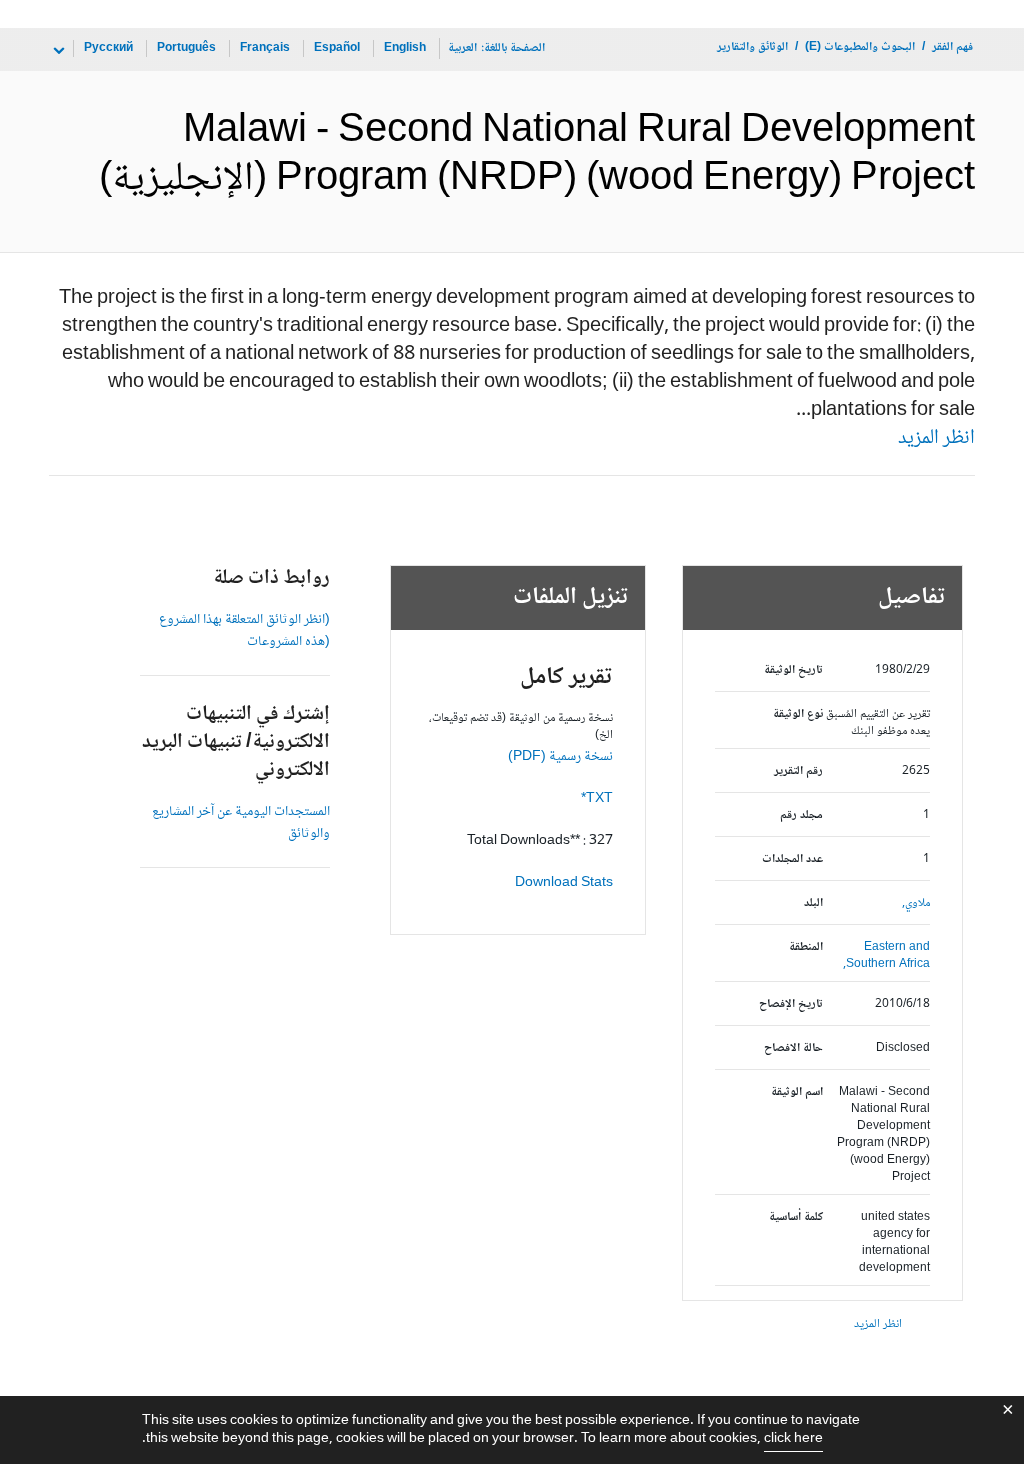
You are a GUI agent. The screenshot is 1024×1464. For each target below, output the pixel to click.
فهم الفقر (952, 47)
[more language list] (57, 51)
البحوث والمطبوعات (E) (860, 47)
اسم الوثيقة (796, 1092)
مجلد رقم (801, 815)
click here (793, 1439)
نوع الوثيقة (797, 714)
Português (186, 48)
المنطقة (805, 947)
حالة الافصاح (793, 1048)
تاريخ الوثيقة (793, 670)
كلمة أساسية (795, 1217)
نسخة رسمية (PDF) (560, 757)
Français (265, 48)
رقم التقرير (798, 771)
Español (337, 48)
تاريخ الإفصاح (790, 1004)
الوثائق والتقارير (752, 47)
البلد (813, 903)
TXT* (597, 799)
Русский (108, 48)
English (405, 48)
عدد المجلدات (792, 859)
